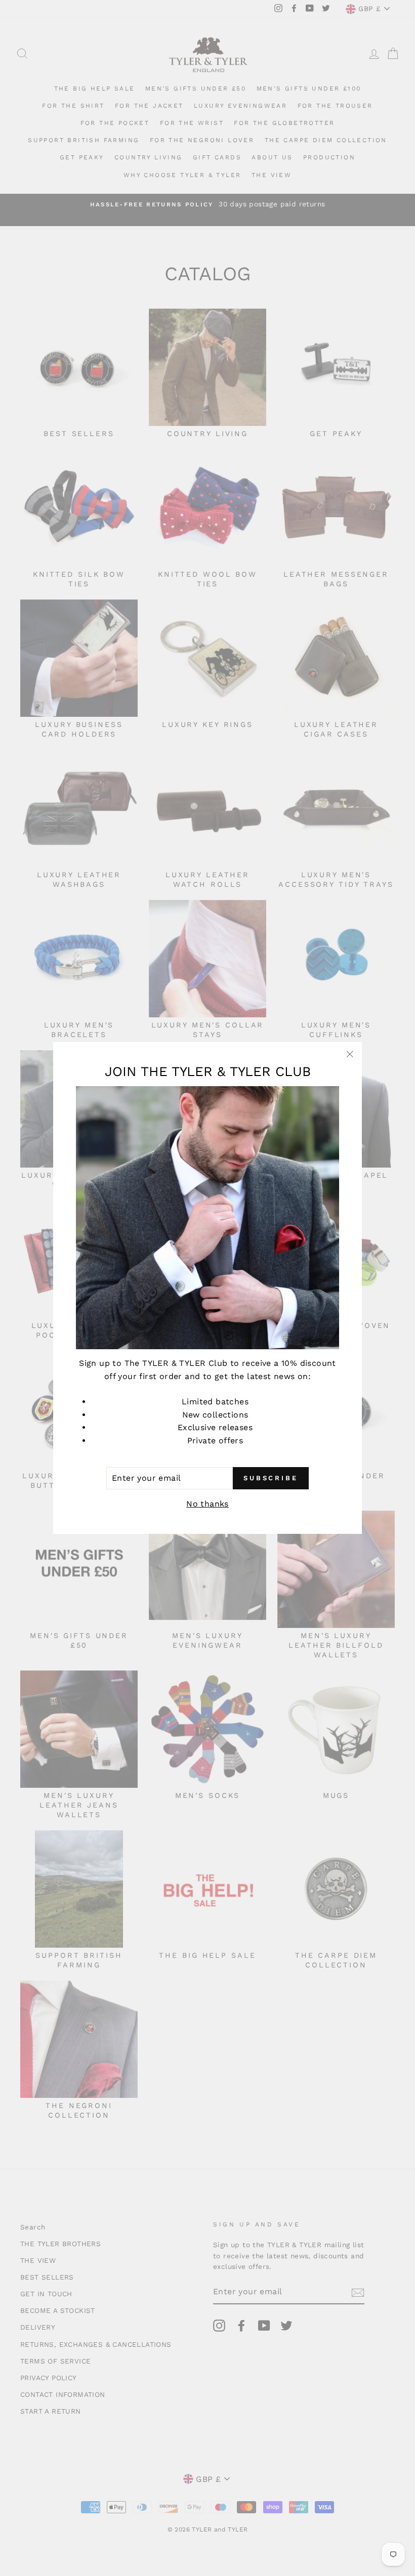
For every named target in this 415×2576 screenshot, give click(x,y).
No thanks (207, 1504)
